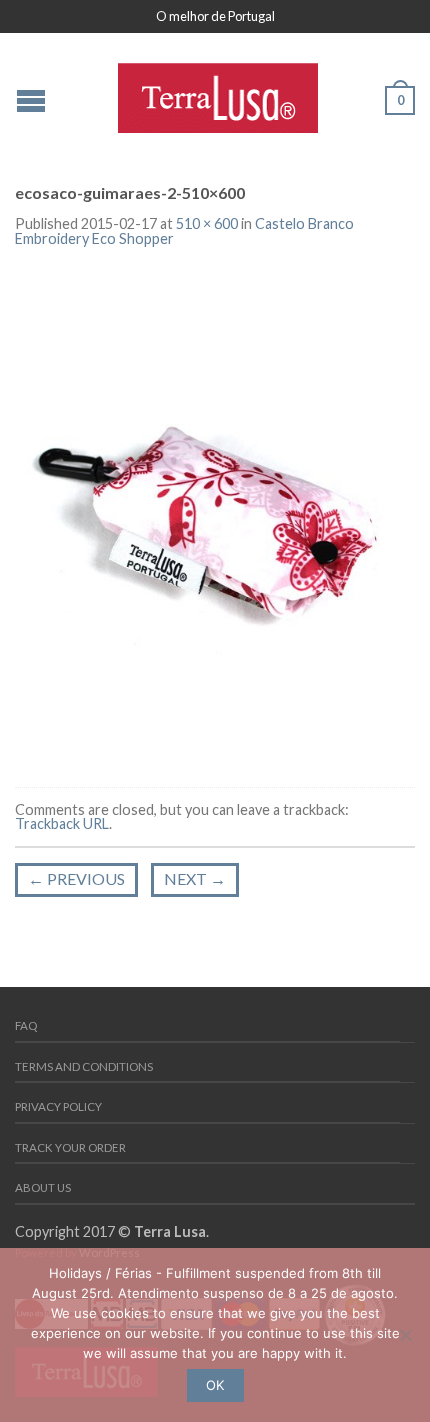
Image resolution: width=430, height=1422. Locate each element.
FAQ (26, 1025)
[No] (405, 1335)
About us (43, 1187)
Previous (76, 878)
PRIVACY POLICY (58, 1106)
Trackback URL (62, 823)
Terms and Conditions (84, 1066)
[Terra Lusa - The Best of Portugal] (218, 93)
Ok (215, 1385)
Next (195, 878)
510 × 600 (207, 223)
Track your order (70, 1147)
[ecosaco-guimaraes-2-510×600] (215, 518)
